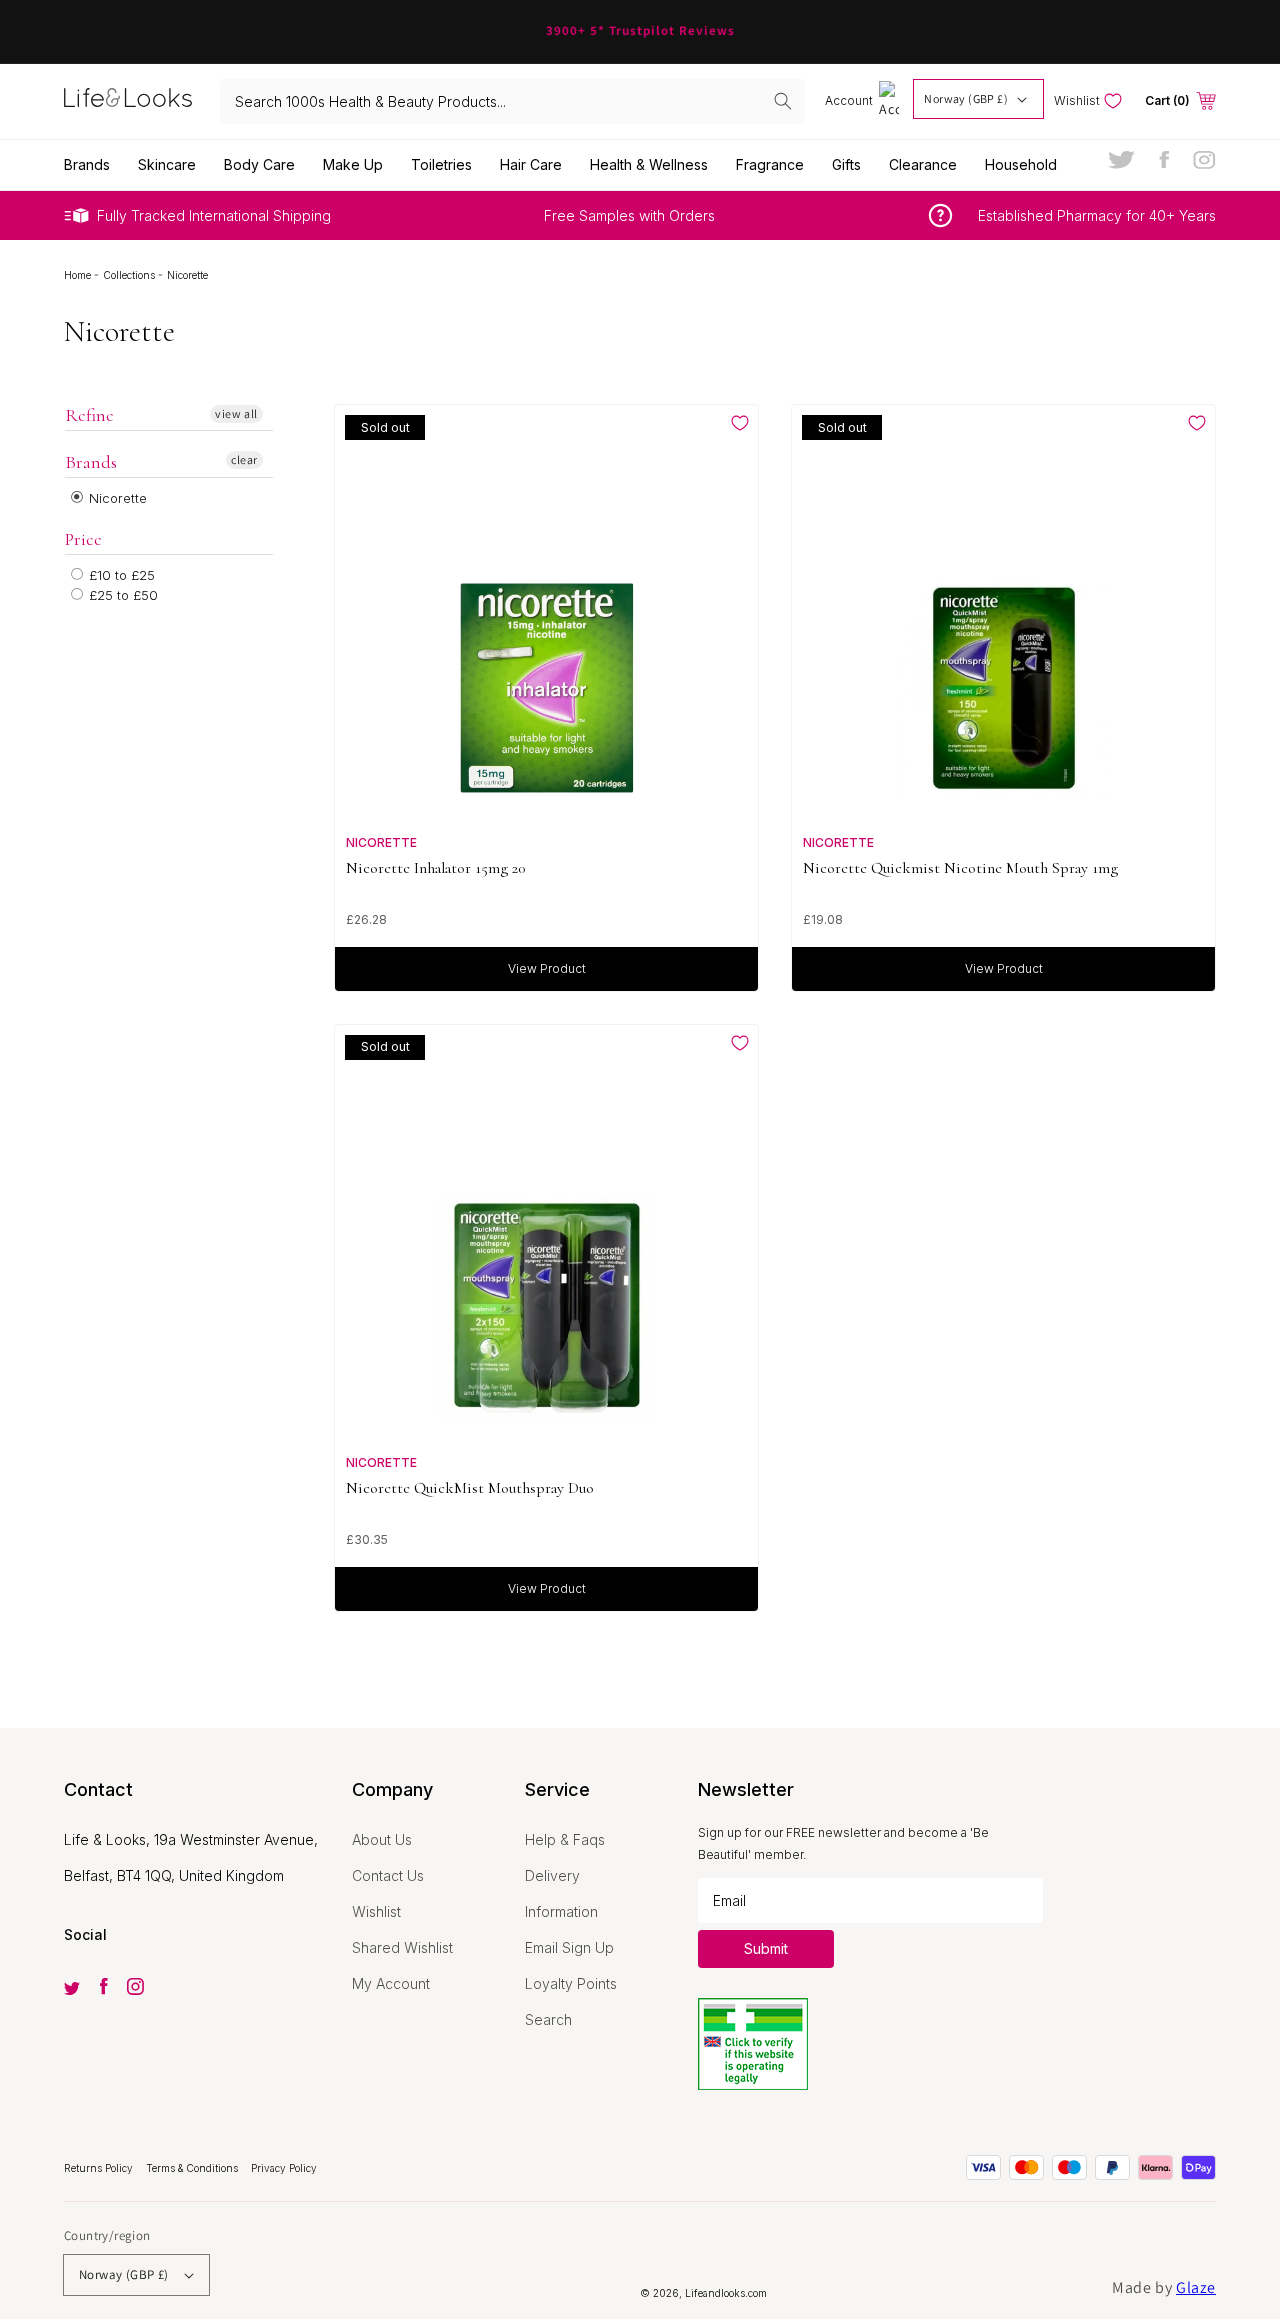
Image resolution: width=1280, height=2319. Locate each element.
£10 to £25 (120, 575)
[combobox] (513, 101)
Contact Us (388, 1875)
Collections (130, 275)
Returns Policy (100, 2168)
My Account (391, 1983)
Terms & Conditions (193, 2168)
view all (236, 413)
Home (79, 275)
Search (548, 2019)
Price (83, 539)
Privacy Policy (284, 2168)
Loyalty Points (571, 1983)
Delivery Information (561, 1893)
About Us (382, 1839)
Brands (91, 462)
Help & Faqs (565, 1839)
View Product (547, 968)
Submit (766, 1948)
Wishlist (376, 1911)
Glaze (1196, 2287)
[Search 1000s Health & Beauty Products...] (783, 101)
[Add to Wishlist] (740, 423)
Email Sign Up (569, 1947)
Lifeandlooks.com (726, 2293)
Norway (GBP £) (966, 98)
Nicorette (116, 498)
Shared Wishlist (402, 1947)
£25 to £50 (121, 595)
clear (244, 459)
